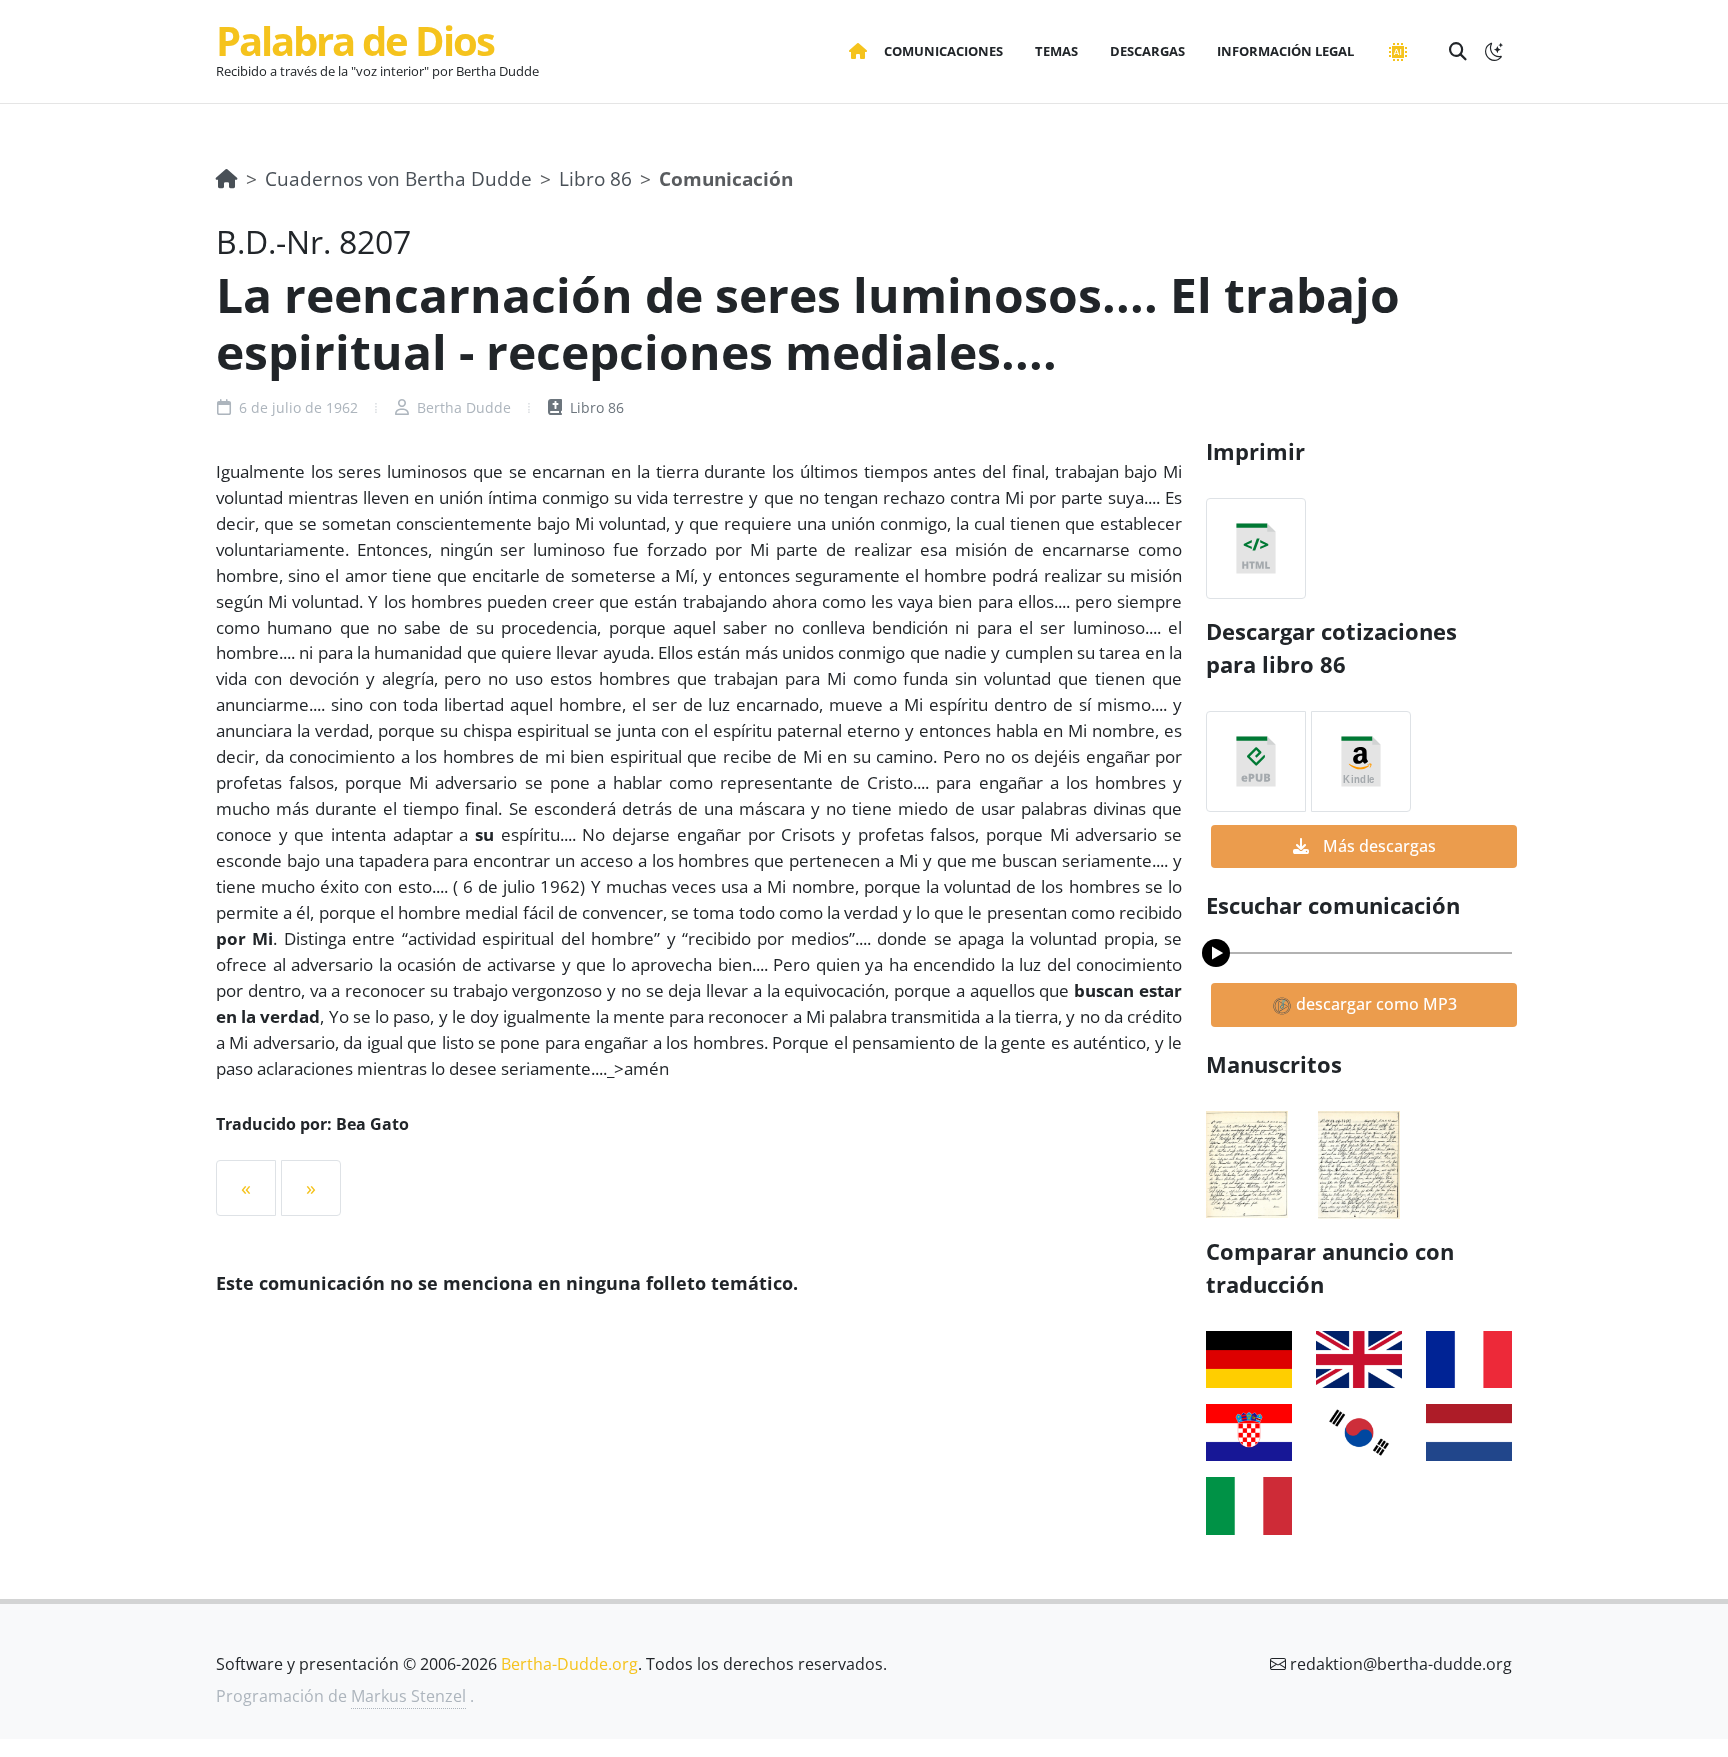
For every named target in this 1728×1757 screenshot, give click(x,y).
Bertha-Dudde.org (569, 1664)
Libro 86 (595, 178)
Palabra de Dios (355, 40)
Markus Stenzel (408, 1696)
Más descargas (1377, 846)
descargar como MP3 (1374, 1004)
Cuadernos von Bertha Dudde (398, 178)
